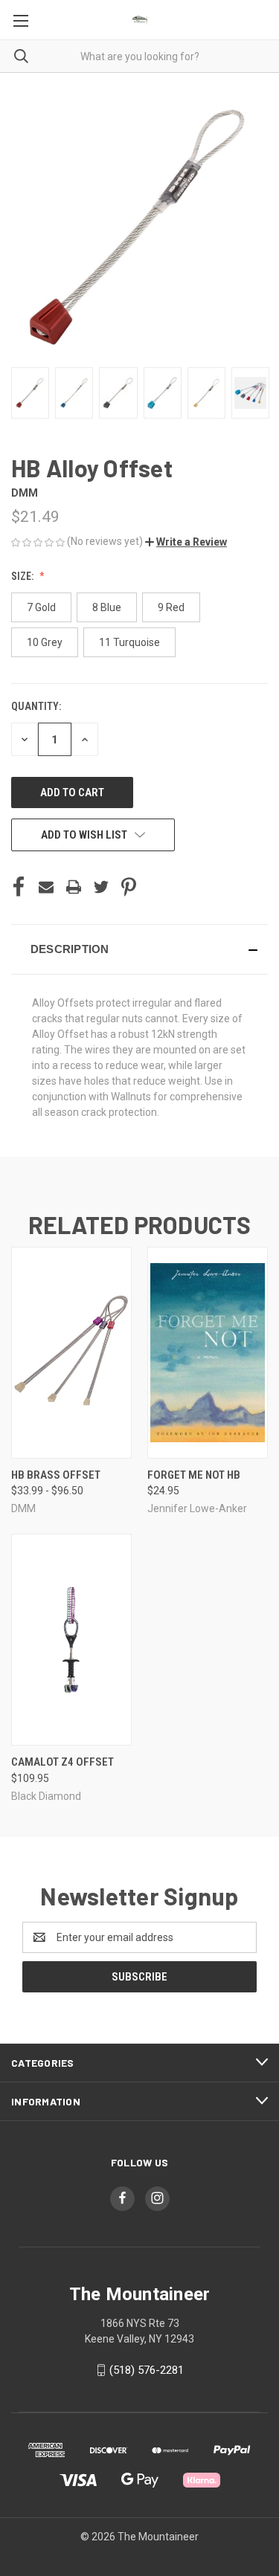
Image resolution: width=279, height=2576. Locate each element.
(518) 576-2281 (147, 2370)
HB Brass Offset (56, 1475)
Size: (23, 576)
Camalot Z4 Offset (62, 1762)
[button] (186, 542)
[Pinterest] (129, 887)
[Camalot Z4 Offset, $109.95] (71, 1640)
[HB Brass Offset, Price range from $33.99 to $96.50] (71, 1353)
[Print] (74, 887)
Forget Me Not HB (194, 1475)
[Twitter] (101, 887)
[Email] (46, 887)
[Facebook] (19, 887)
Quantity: (36, 706)
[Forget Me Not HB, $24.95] (208, 1353)
